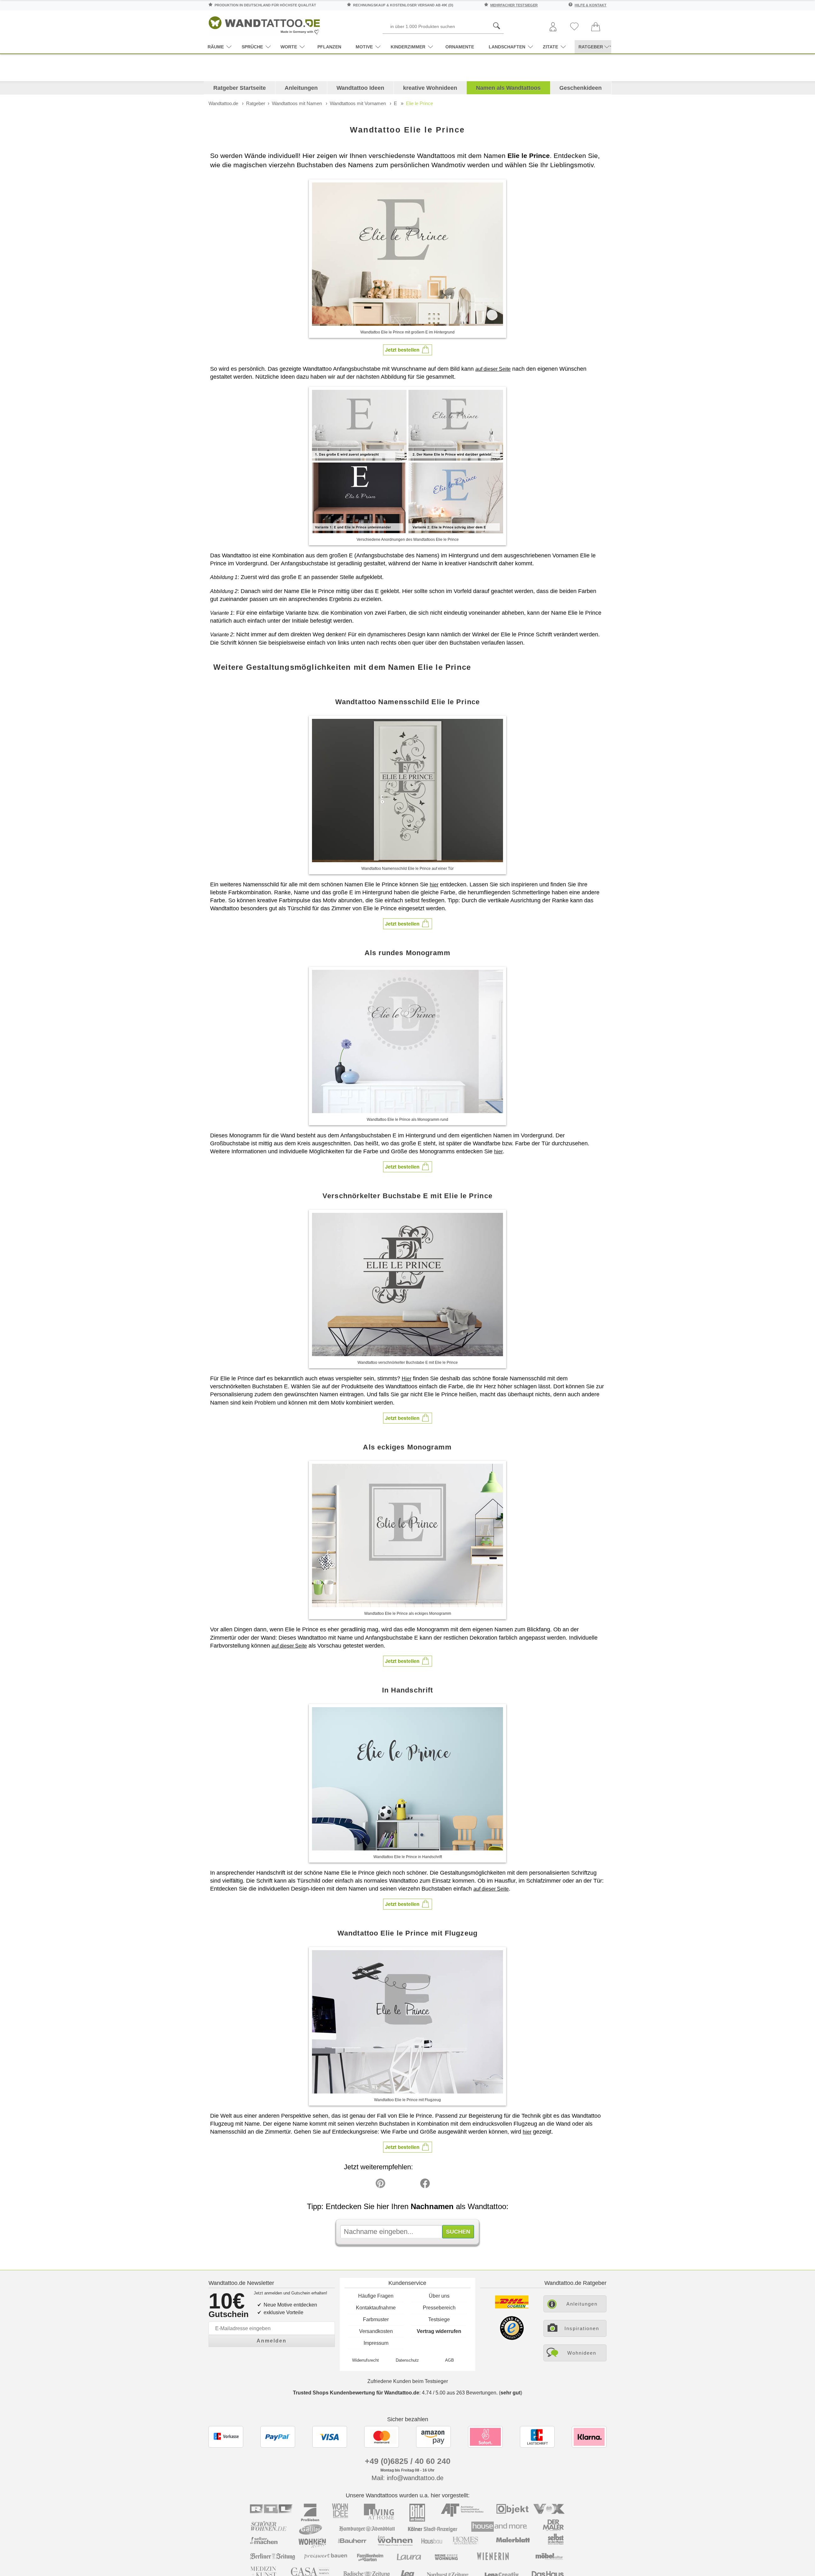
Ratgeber (256, 103)
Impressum (376, 2343)
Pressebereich (439, 2308)
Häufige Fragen (376, 2296)
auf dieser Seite (493, 369)
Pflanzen (329, 47)
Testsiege (439, 2319)
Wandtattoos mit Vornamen (358, 103)
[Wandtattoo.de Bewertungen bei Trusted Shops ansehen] (512, 2338)
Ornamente (460, 47)
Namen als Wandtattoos (508, 88)
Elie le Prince (419, 103)
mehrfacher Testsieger (514, 5)
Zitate (550, 47)
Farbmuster (376, 2319)
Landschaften (507, 47)
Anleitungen (301, 88)
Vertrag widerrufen (439, 2331)
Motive (364, 47)
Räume (216, 47)
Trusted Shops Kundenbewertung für (356, 2393)
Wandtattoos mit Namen (297, 103)
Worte (289, 47)
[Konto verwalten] (553, 27)
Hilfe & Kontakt (591, 5)
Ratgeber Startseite (240, 88)
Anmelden (272, 2341)
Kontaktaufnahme (376, 2308)
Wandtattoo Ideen (360, 88)
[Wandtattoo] (264, 24)
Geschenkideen (581, 88)
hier (434, 885)
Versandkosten (376, 2331)
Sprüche (252, 47)
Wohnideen (582, 2353)
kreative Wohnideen (430, 88)
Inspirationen (582, 2328)
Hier (407, 1379)
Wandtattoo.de (223, 103)
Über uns (439, 2296)
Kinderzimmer (408, 47)
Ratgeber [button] (591, 47)
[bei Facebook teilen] (411, 2185)
